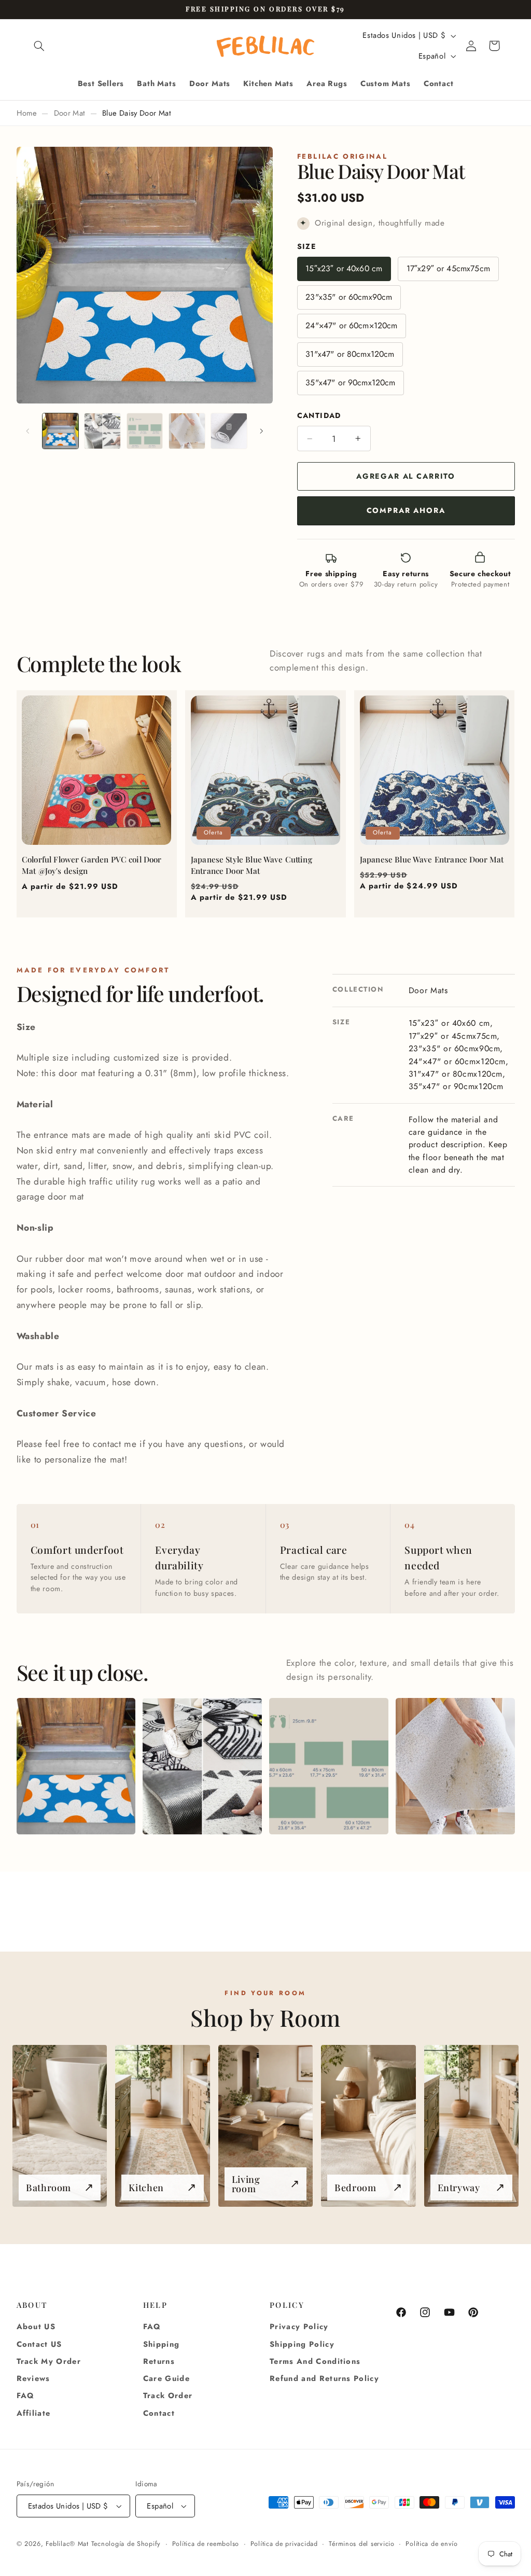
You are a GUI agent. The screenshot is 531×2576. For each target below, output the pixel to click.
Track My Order (49, 2361)
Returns (159, 2361)
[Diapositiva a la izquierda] (28, 431)
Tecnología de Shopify (126, 2544)
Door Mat (70, 113)
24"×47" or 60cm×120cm (351, 325)
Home (27, 113)
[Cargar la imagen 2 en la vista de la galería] (102, 431)
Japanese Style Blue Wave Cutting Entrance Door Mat (251, 865)
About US (36, 2327)
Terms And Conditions (315, 2361)
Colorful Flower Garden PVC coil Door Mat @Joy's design (92, 865)
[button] (39, 46)
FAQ (26, 2396)
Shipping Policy (302, 2344)
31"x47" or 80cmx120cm (350, 354)
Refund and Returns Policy (324, 2378)
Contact (159, 2413)
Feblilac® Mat (67, 2544)
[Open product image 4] (455, 1766)
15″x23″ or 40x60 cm (344, 268)
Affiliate (34, 2413)
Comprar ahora (406, 510)
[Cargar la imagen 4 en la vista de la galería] (187, 431)
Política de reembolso (206, 2544)
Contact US (39, 2344)
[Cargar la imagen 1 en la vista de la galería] (60, 431)
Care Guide (166, 2378)
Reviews (33, 2378)
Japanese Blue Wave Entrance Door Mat (432, 859)
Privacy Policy (299, 2327)
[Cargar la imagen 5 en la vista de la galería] (229, 431)
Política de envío (432, 2544)
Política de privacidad (284, 2544)
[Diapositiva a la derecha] (261, 431)
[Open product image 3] (329, 1766)
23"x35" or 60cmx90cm (349, 297)
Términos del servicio (361, 2544)
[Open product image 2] (202, 1766)
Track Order (168, 2396)
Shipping (162, 2344)
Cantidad (319, 415)
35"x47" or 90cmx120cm (350, 382)
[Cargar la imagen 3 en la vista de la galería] (145, 431)
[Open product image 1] (76, 1766)
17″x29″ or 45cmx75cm (448, 268)
